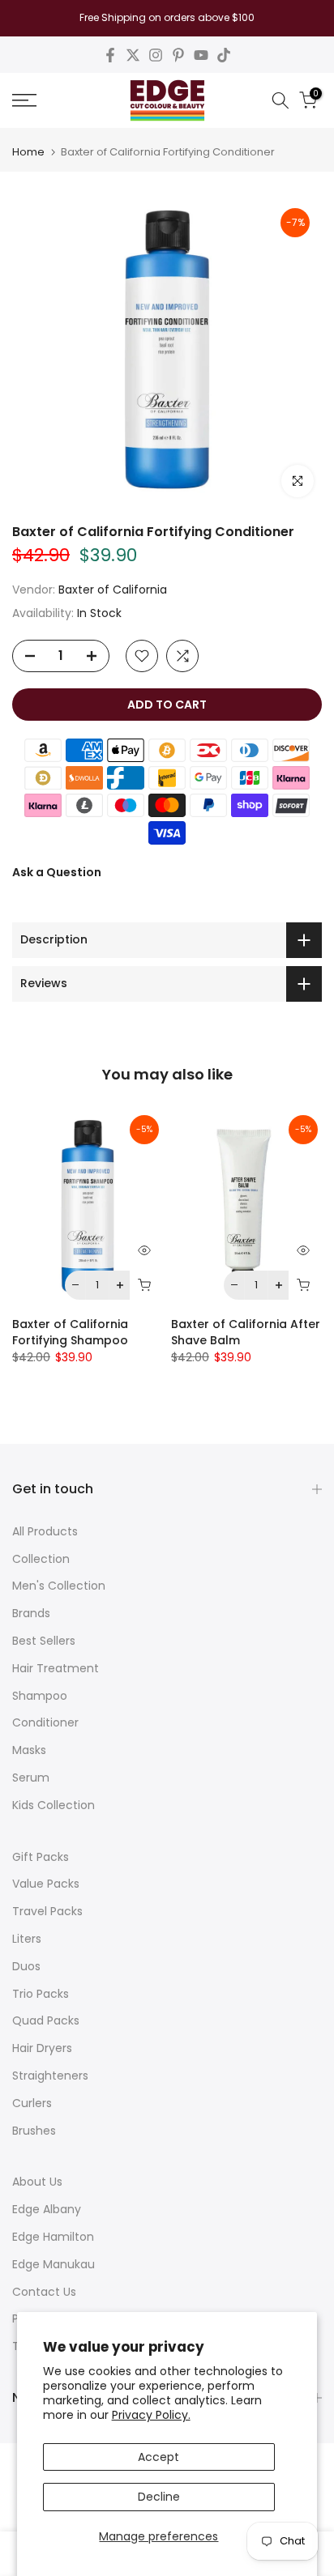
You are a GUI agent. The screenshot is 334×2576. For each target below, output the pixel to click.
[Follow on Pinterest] (178, 55)
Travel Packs (47, 1911)
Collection (41, 1559)
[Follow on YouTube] (201, 55)
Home (28, 152)
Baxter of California (113, 590)
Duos (26, 1966)
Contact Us (44, 2292)
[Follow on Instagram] (156, 55)
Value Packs (46, 1884)
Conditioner (45, 1722)
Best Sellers (44, 1641)
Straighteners (50, 2076)
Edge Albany (47, 2209)
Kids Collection (54, 1805)
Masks (29, 1750)
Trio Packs (41, 1994)
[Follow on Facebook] (110, 55)
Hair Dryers (42, 2048)
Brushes (34, 2131)
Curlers (32, 2103)
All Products (45, 1531)
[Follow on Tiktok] (224, 55)
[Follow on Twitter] (133, 55)
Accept (158, 2457)
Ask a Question (57, 872)
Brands (31, 1613)
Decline (159, 2497)
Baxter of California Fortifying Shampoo (70, 1332)
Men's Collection (59, 1586)
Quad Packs (46, 2020)
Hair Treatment (56, 1668)
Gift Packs (41, 1857)
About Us (37, 2182)
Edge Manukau (54, 2264)
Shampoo (40, 1696)
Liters (27, 1939)
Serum (31, 1778)
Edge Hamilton (53, 2237)
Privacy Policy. (151, 2415)
